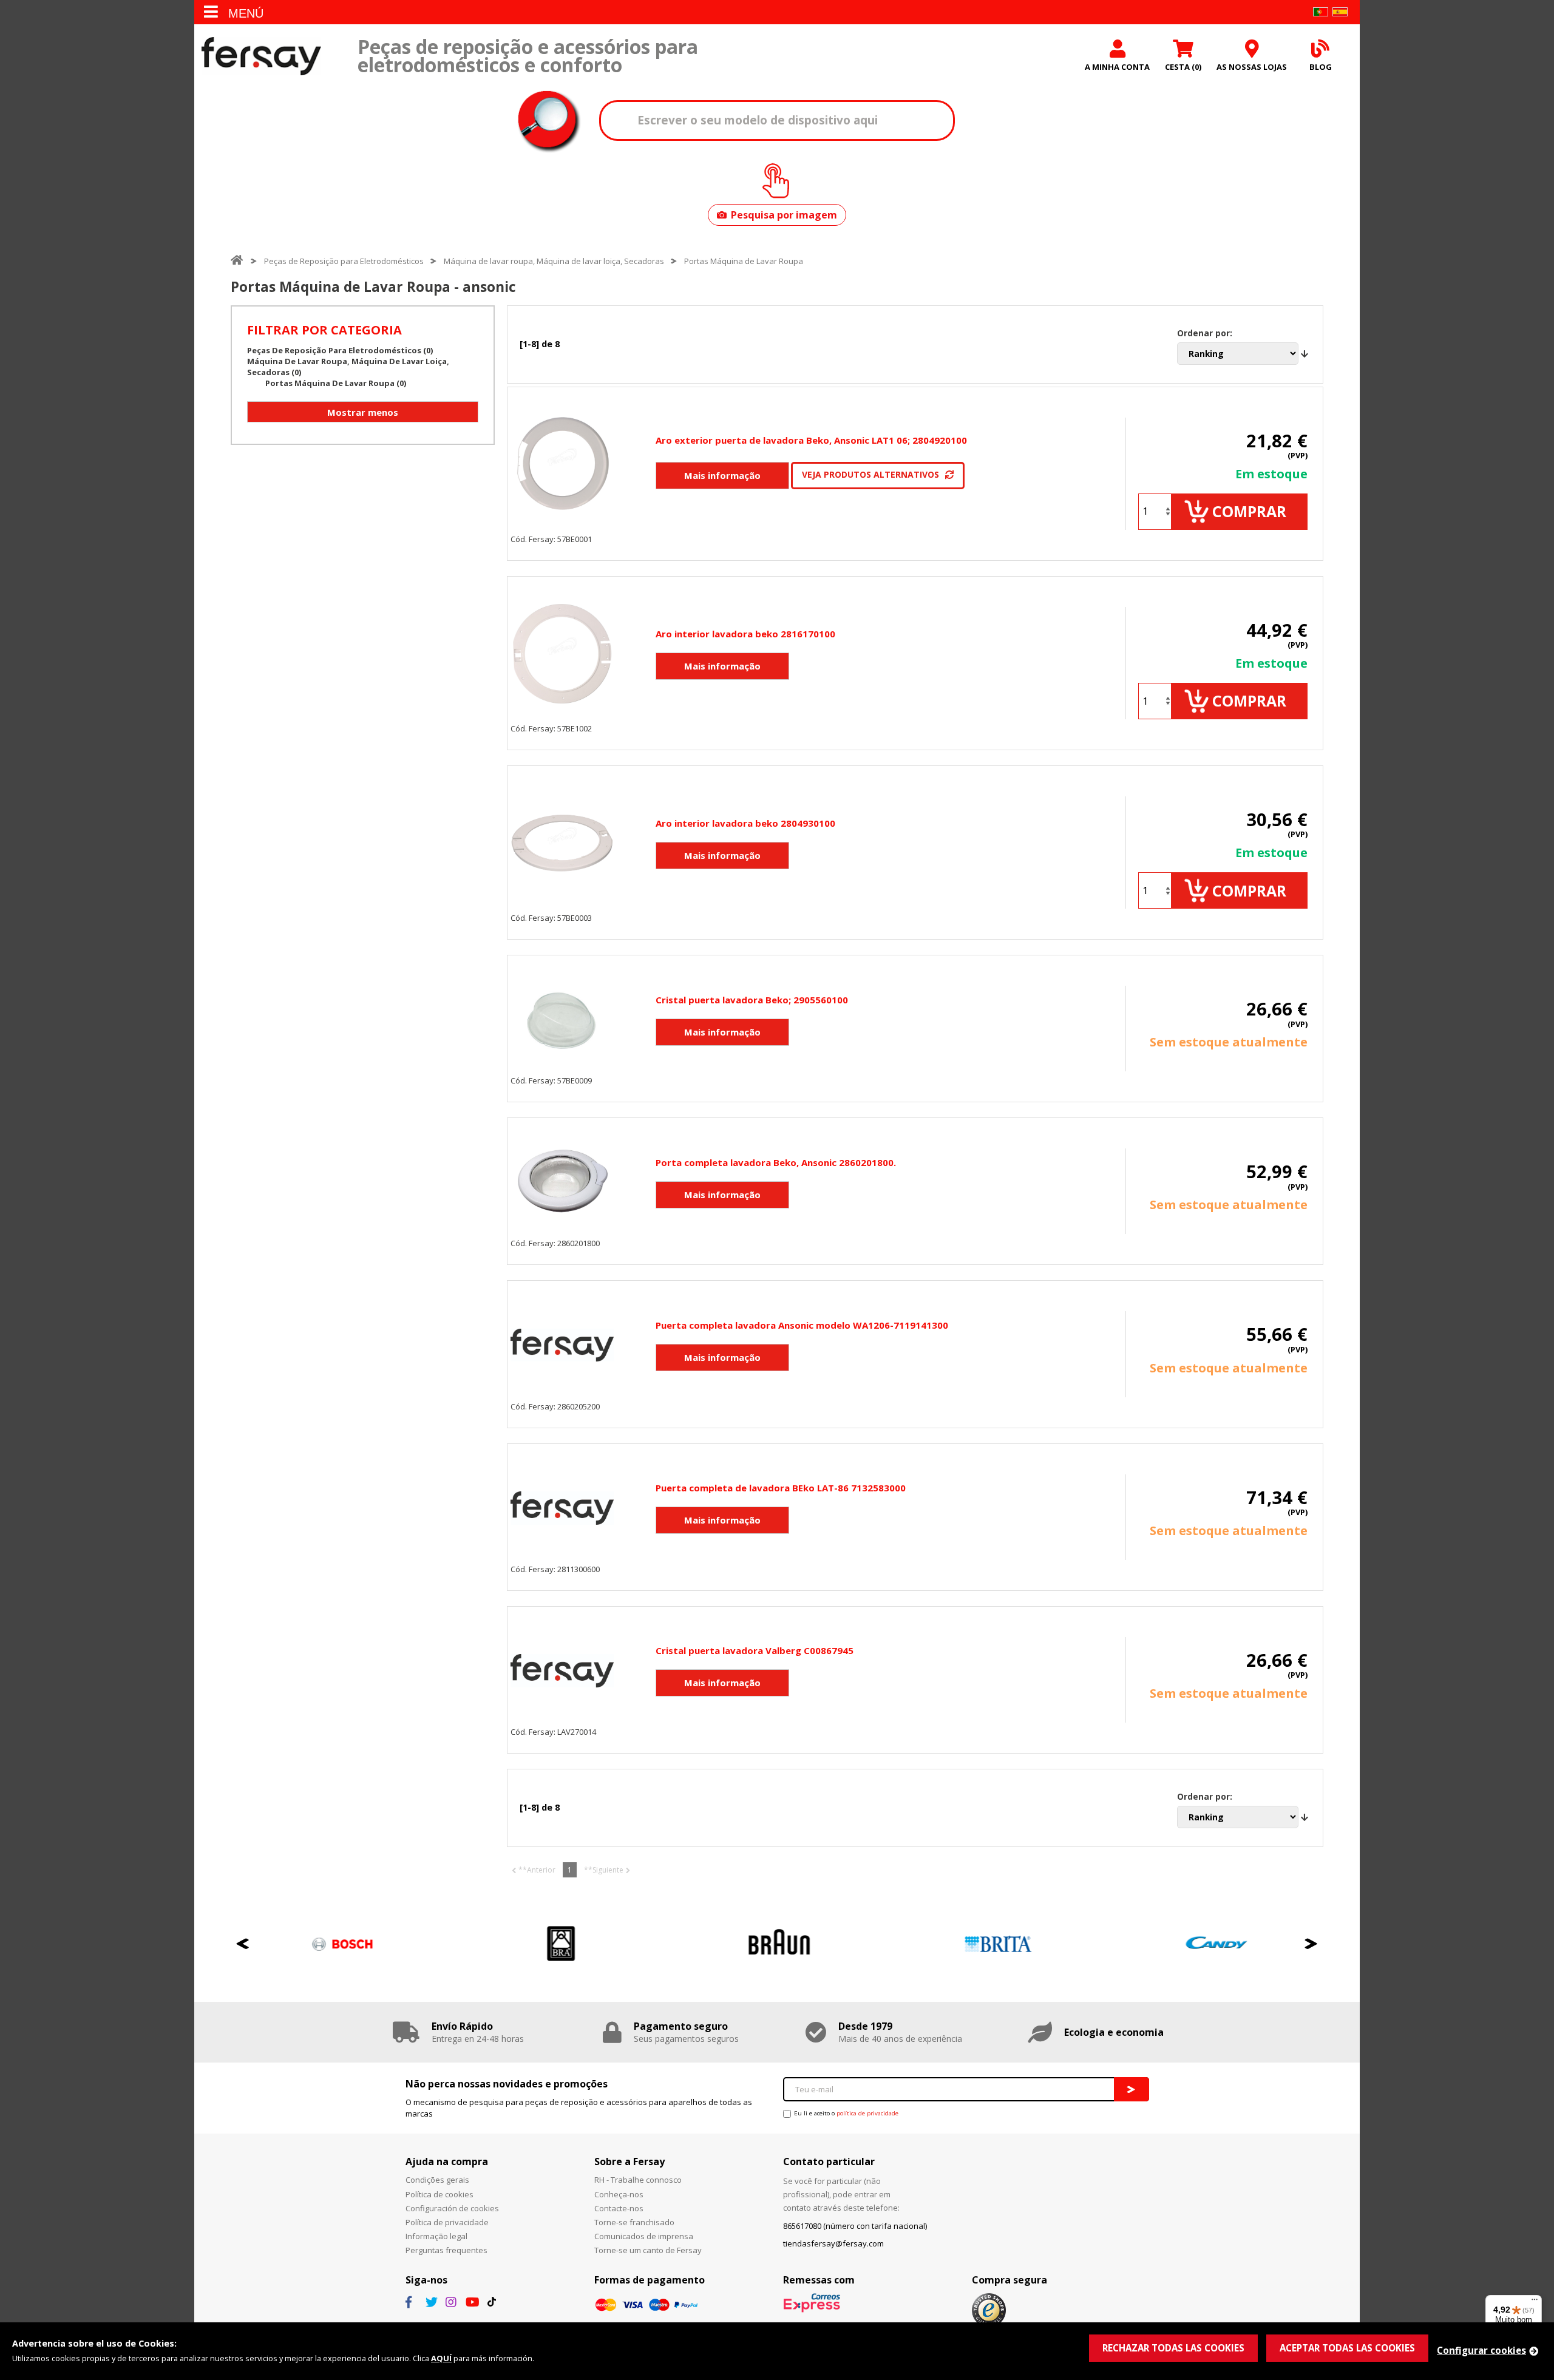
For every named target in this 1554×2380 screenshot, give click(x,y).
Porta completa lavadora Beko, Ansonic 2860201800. (776, 1162)
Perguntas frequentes (446, 2250)
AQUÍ (441, 2358)
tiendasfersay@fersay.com (833, 2243)
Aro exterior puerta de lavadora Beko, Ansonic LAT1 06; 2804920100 (811, 440)
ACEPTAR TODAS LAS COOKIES (1347, 2348)
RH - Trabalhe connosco (638, 2180)
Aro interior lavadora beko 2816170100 (745, 634)
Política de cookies (439, 2194)
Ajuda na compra (447, 2161)
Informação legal (436, 2236)
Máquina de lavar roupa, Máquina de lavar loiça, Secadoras (554, 261)
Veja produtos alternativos (870, 474)
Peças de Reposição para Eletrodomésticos (344, 261)
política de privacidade (867, 2113)
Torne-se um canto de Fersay (648, 2250)
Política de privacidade (447, 2222)
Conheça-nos (619, 2194)
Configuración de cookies (452, 2208)
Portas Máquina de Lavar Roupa (744, 261)
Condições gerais (437, 2180)
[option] (340, 1944)
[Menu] (1535, 2302)
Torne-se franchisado (634, 2222)
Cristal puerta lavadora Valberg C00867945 (755, 1650)
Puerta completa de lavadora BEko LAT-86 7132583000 (781, 1488)
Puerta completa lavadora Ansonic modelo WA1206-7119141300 (802, 1325)
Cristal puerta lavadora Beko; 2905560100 (752, 1000)
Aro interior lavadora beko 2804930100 (745, 823)
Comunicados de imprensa (644, 2236)
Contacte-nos (619, 2208)
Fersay (261, 56)
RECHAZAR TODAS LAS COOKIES (1173, 2348)
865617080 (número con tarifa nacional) (855, 2226)
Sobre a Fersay (629, 2161)
